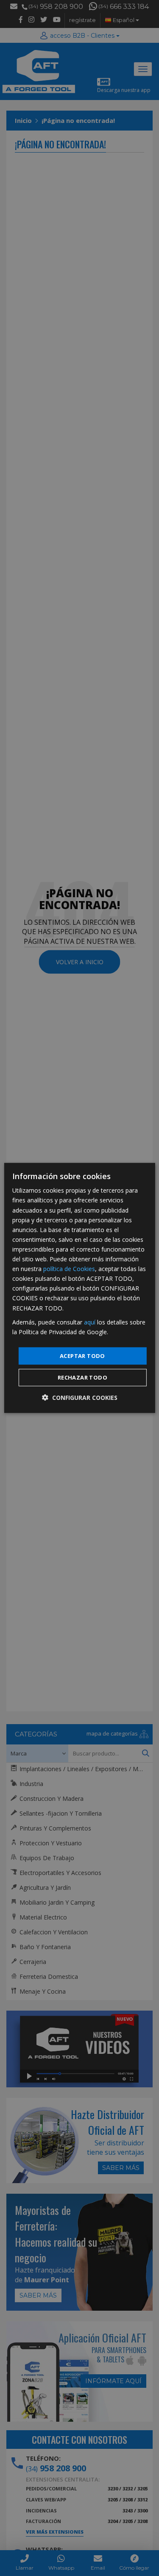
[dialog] (79, 1288)
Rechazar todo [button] (82, 1377)
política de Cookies (69, 1269)
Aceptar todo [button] (82, 1356)
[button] (80, 1398)
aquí (90, 1322)
